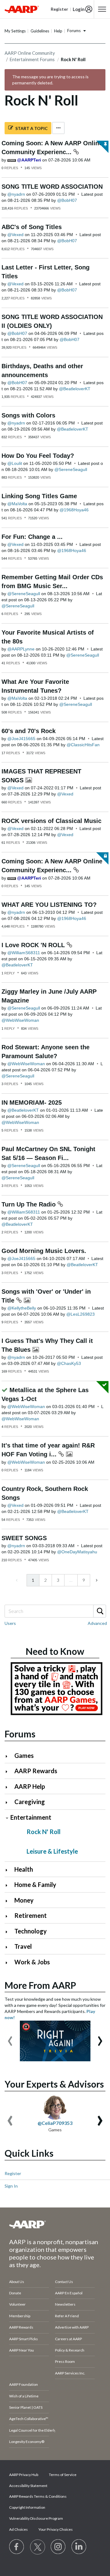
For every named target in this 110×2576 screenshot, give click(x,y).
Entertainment (31, 1817)
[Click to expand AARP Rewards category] (9, 1772)
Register (13, 2173)
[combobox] (55, 1611)
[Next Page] (96, 1580)
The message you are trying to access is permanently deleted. (50, 80)
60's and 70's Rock (29, 731)
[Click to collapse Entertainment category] (7, 1818)
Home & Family (35, 1885)
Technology (31, 1931)
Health (24, 1869)
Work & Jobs (32, 1962)
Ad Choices (18, 2529)
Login (79, 9)
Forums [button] (74, 31)
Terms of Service (63, 2475)
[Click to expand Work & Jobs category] (9, 1963)
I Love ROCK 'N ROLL (34, 945)
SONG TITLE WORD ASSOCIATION (52, 187)
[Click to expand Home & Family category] (9, 1885)
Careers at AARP (68, 2339)
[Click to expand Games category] (9, 1756)
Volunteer (17, 2304)
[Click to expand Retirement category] (9, 1916)
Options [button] (58, 128)
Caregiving (30, 1802)
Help (58, 31)
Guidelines (40, 31)
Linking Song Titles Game (39, 496)
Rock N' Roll (44, 1832)
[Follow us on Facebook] (17, 2547)
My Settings (15, 31)
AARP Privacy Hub (24, 2475)
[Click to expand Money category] (9, 1901)
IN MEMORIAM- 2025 (32, 1103)
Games (24, 1755)
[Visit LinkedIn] (79, 2547)
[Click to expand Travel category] (9, 1947)
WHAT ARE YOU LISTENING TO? (49, 905)
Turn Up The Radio (29, 1204)
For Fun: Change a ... (32, 537)
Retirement (31, 1915)
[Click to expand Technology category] (9, 1932)
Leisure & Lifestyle (52, 1851)
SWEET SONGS (24, 1538)
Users (10, 1623)
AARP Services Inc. (70, 2373)
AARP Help (30, 1786)
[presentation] (10, 2038)
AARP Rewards (36, 1771)
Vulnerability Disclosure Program (36, 2518)
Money (24, 1900)
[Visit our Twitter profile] (38, 2547)
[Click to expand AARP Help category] (9, 1787)
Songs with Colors (28, 415)
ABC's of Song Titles (32, 227)
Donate (15, 2293)
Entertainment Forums (32, 59)
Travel (23, 1946)
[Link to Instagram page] (58, 2547)
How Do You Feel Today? (38, 456)
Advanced (97, 1623)
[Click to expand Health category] (9, 1870)
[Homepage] (22, 9)
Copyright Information (27, 2507)
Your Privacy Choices (56, 2529)
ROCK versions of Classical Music (51, 821)
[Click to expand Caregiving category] (9, 1802)
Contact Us (64, 2282)
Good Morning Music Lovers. (44, 1251)
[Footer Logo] (55, 2224)
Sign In (11, 2186)
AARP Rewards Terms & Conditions (38, 2496)
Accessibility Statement (28, 2486)
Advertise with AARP (72, 2327)
